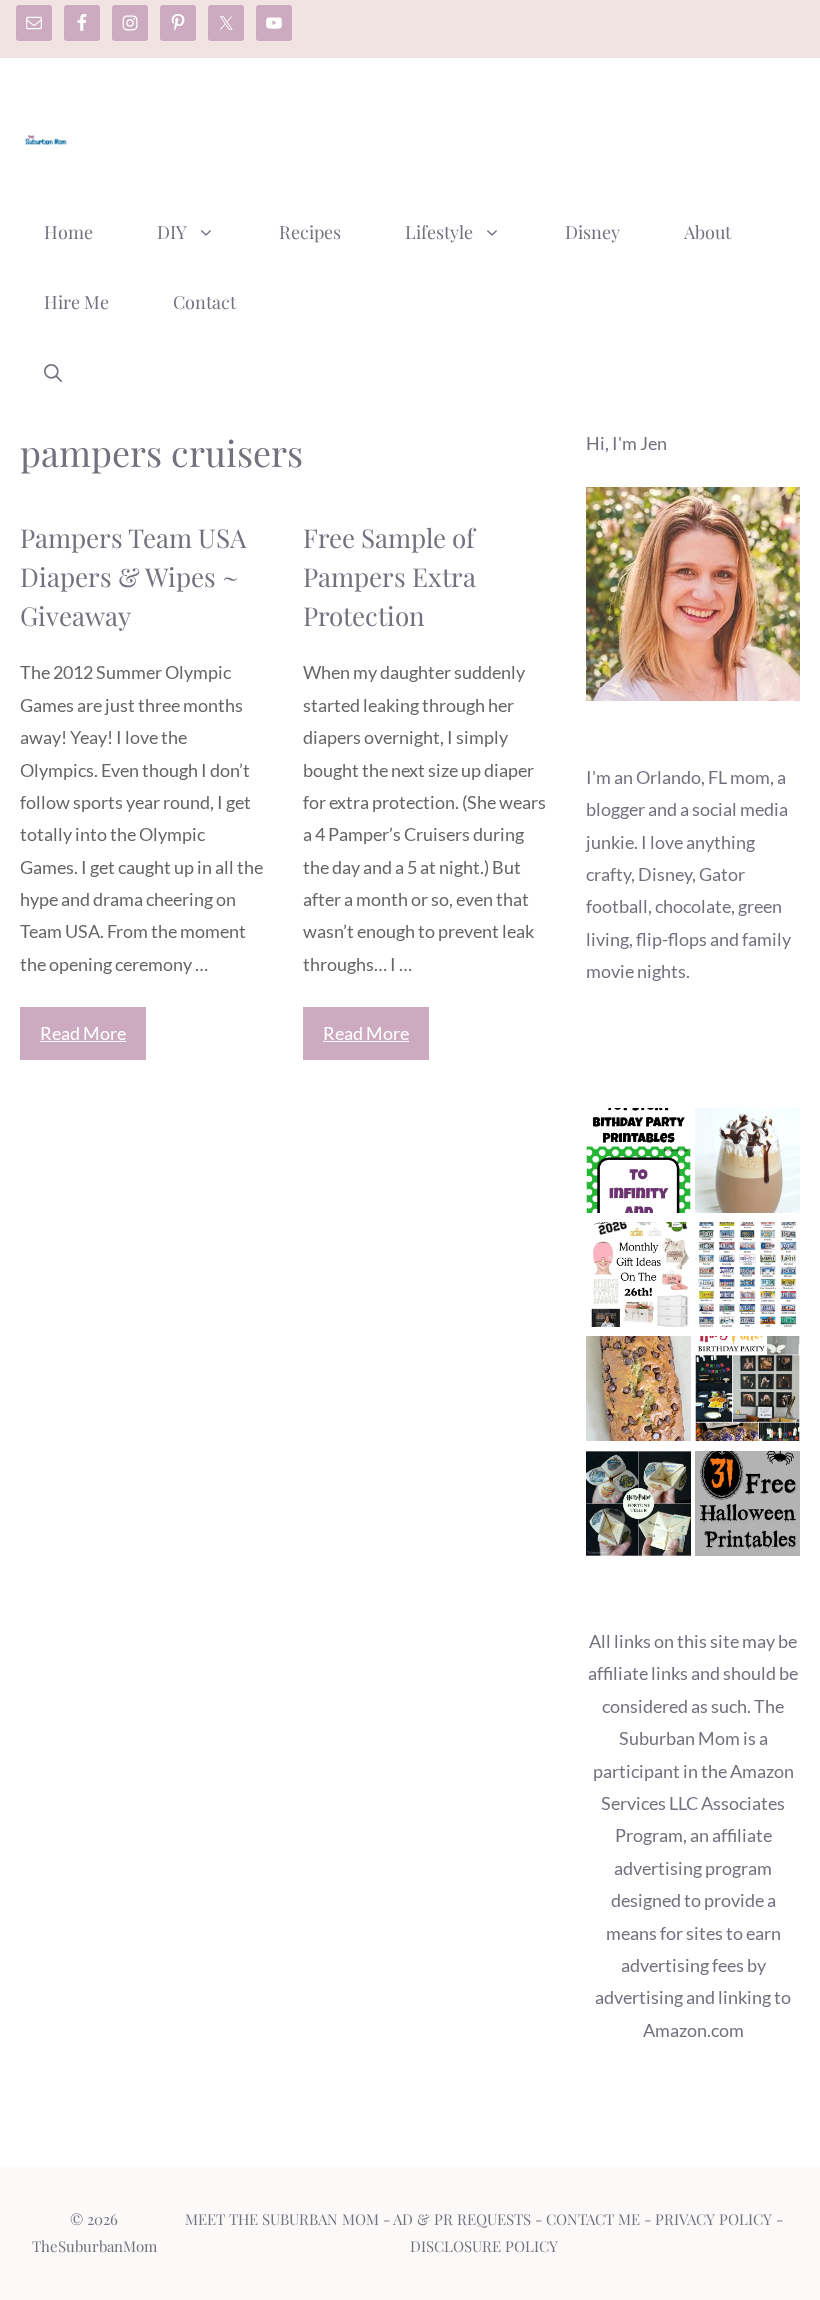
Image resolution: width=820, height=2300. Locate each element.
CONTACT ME (593, 2219)
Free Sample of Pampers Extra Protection (389, 576)
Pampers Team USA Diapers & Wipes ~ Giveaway (133, 576)
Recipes (310, 232)
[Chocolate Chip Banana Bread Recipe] (638, 1393)
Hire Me (76, 302)
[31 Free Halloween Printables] (747, 1508)
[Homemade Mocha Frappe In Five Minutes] (747, 1165)
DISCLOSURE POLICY (484, 2246)
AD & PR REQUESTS (462, 2219)
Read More (83, 1033)
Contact (204, 302)
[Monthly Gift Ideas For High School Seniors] (638, 1279)
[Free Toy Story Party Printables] (638, 1165)
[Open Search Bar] (53, 372)
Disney (592, 232)
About (707, 232)
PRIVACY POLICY (713, 2219)
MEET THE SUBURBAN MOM (282, 2219)
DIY (172, 232)
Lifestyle (439, 232)
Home (68, 232)
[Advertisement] (436, 133)
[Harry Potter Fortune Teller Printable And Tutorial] (638, 1508)
